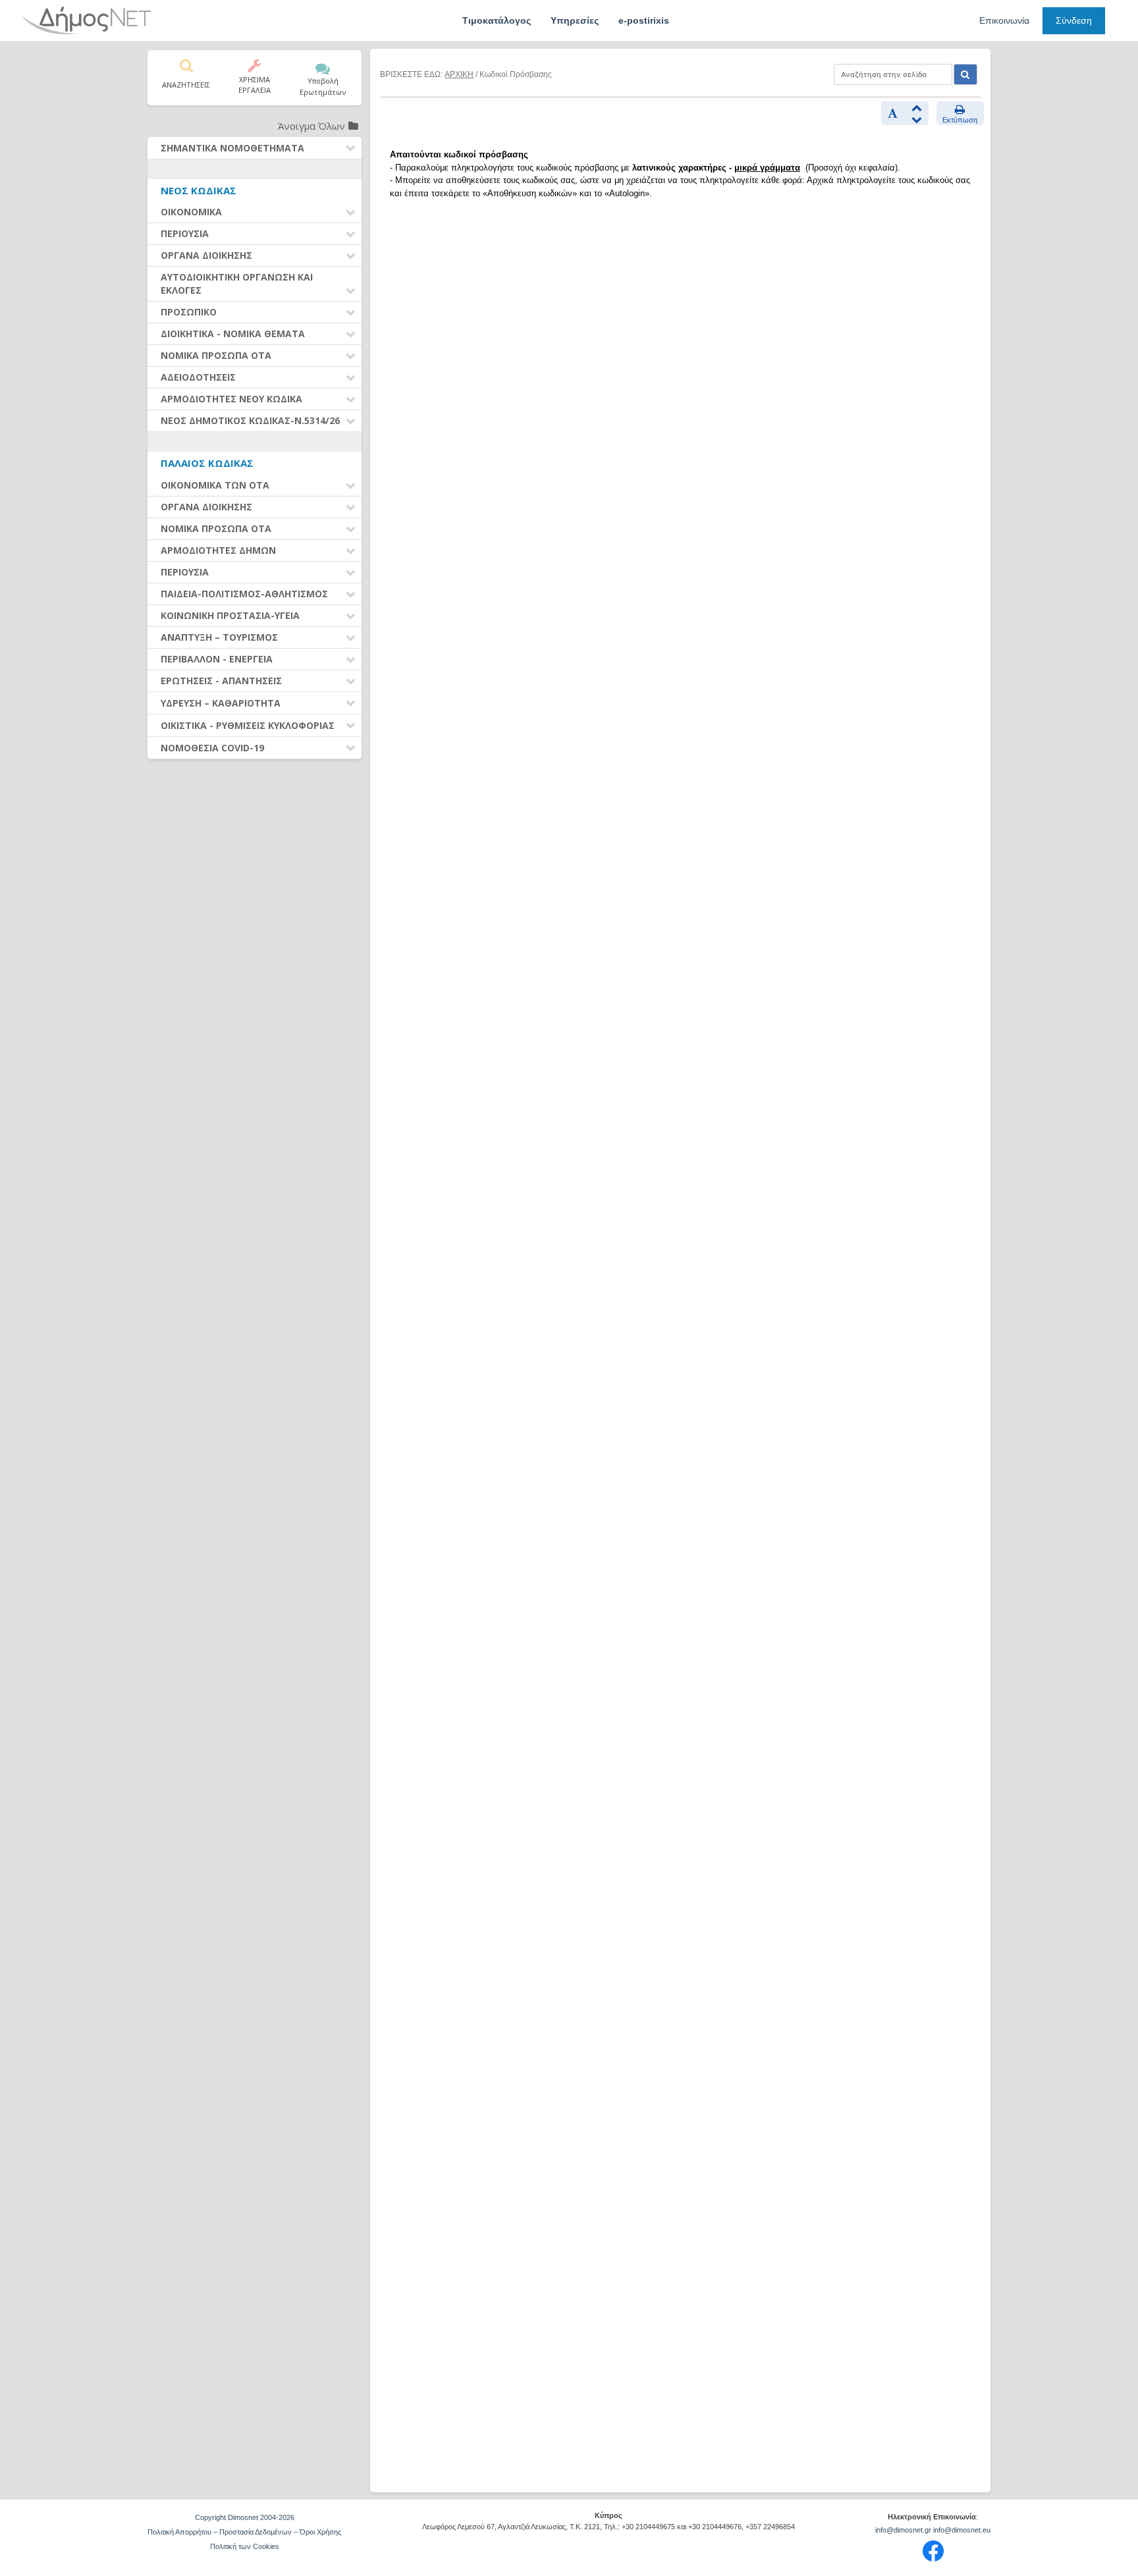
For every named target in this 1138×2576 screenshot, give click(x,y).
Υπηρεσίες (575, 20)
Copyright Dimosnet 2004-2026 (245, 2517)
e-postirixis (644, 20)
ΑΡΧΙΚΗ (459, 74)
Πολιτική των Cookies (245, 2546)
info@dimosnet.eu (962, 2530)
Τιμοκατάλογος (497, 20)
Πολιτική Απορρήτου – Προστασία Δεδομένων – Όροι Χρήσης (244, 2532)
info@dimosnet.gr (903, 2530)
